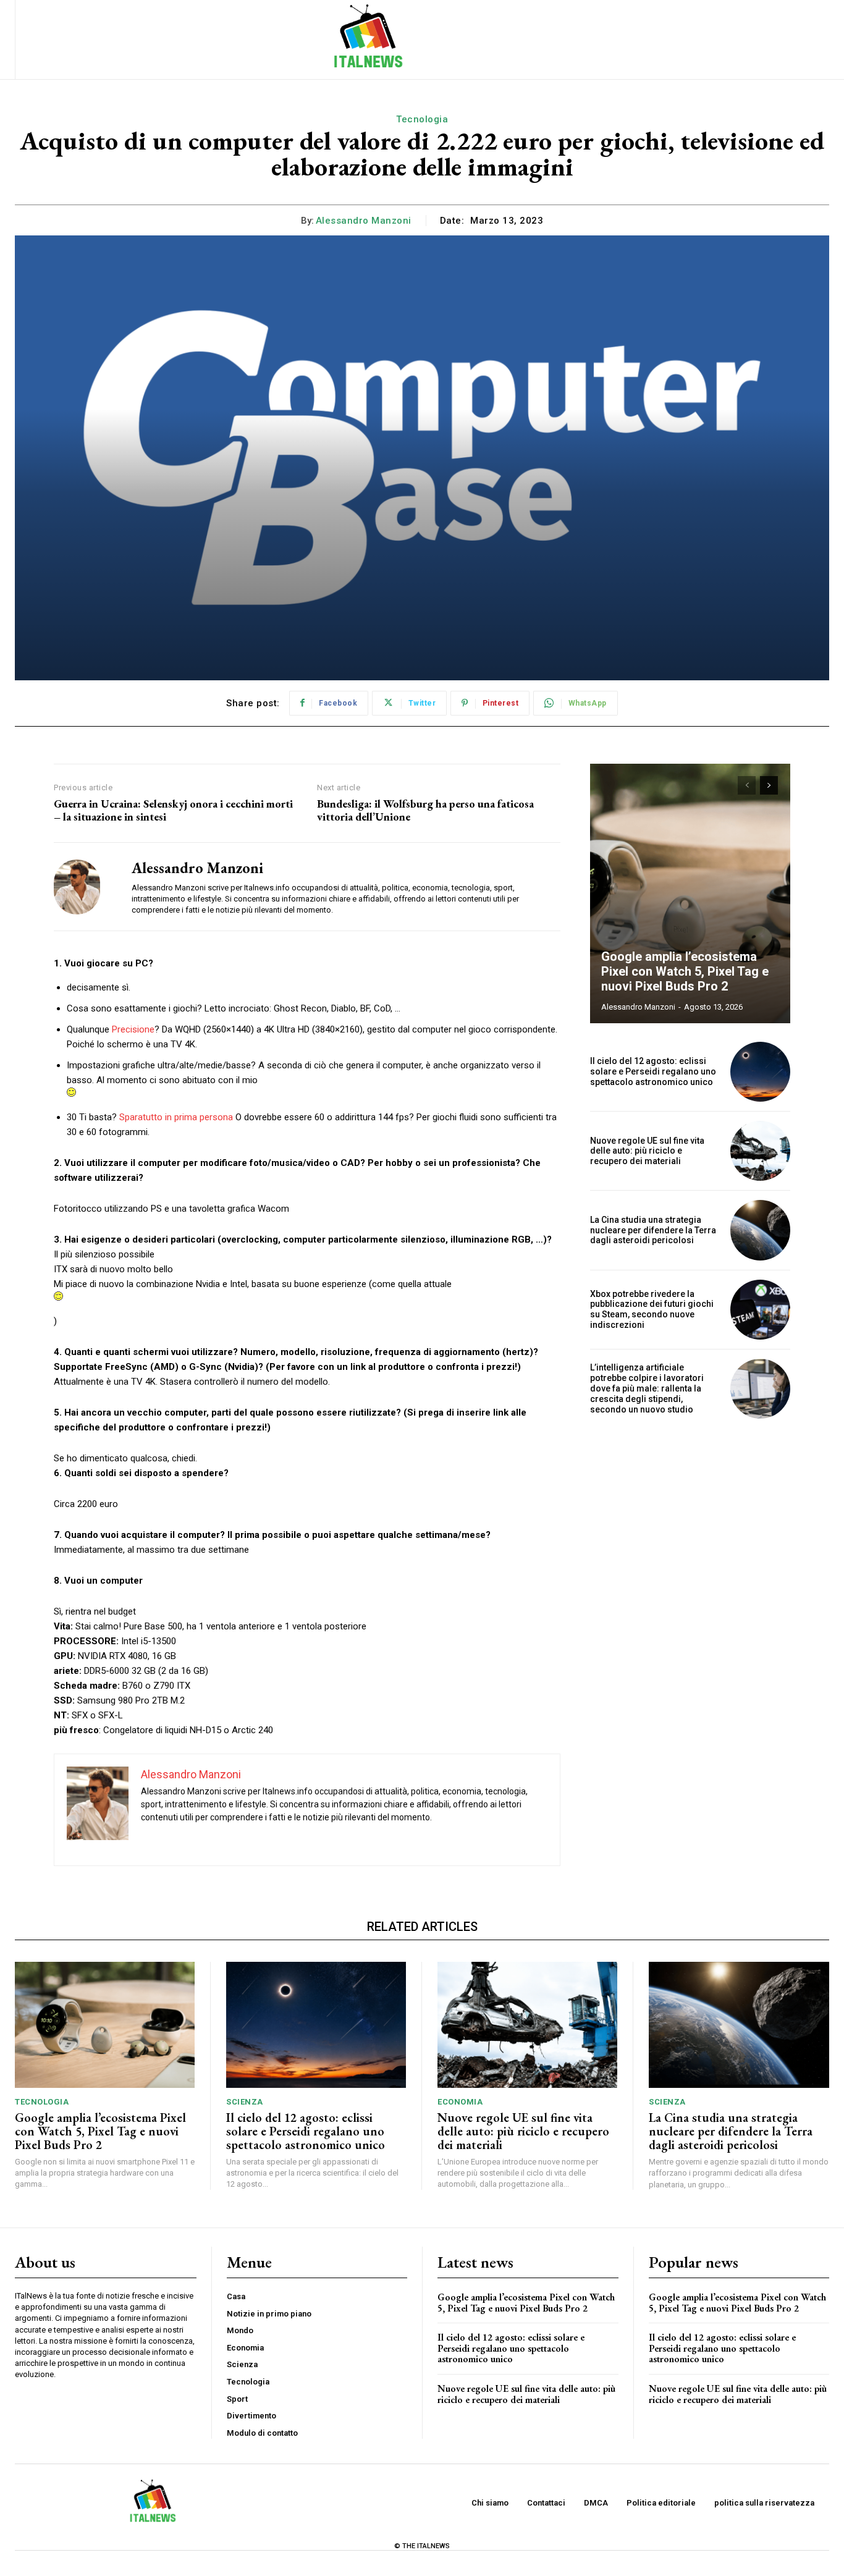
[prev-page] (747, 785)
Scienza (245, 2102)
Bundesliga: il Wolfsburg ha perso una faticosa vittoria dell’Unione (425, 810)
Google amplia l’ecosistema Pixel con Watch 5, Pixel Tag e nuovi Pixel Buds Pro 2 (685, 971)
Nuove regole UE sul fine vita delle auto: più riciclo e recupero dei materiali (647, 1151)
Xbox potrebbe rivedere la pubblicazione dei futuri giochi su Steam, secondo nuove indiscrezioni (652, 1309)
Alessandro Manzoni (364, 221)
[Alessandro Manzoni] (83, 887)
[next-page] (769, 785)
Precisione (133, 1029)
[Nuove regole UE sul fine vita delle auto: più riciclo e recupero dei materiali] (760, 1151)
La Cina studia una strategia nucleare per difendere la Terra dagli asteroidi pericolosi (653, 1230)
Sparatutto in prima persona (176, 1117)
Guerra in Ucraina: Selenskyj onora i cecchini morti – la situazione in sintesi (173, 810)
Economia (460, 2102)
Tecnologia (422, 119)
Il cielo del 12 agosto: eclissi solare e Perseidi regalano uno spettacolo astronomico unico (653, 1071)
